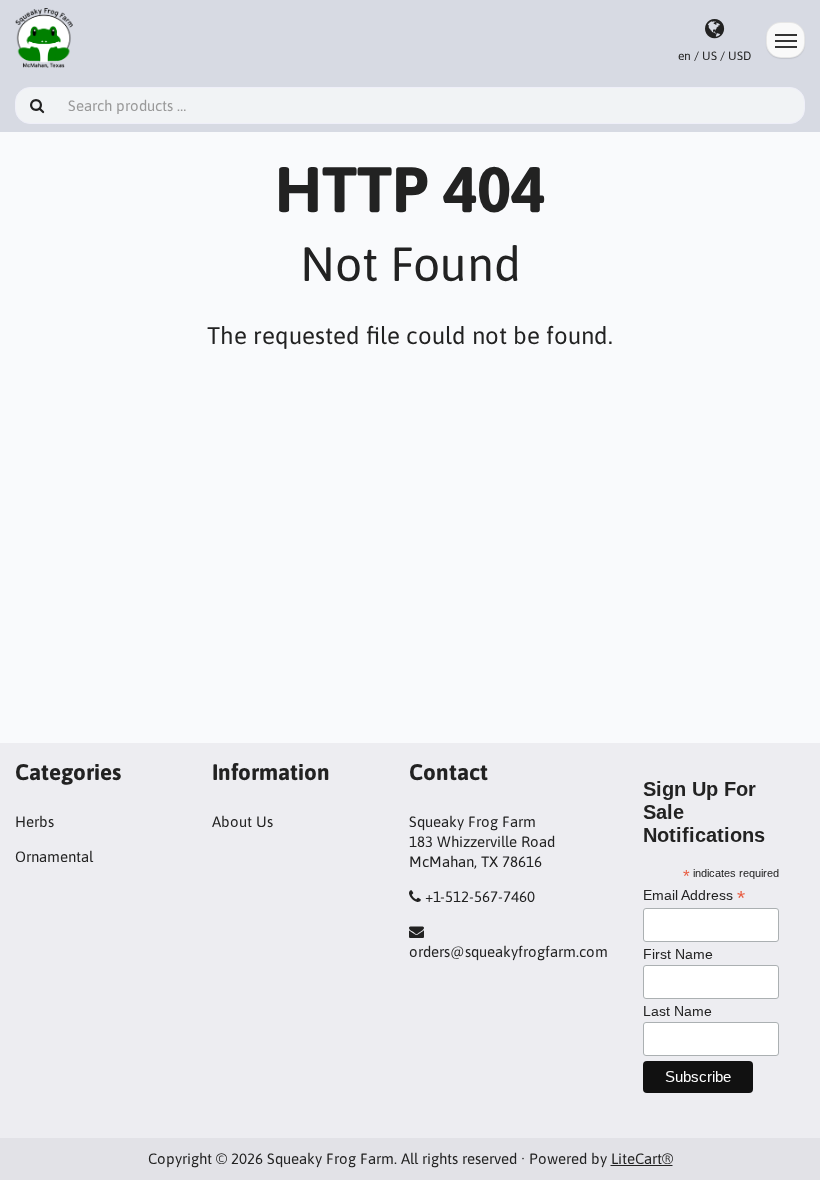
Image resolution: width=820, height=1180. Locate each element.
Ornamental (54, 856)
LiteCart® (642, 1158)
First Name (678, 954)
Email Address (694, 895)
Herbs (34, 821)
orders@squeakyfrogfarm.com (508, 951)
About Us (242, 821)
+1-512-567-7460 (480, 896)
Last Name (677, 1011)
